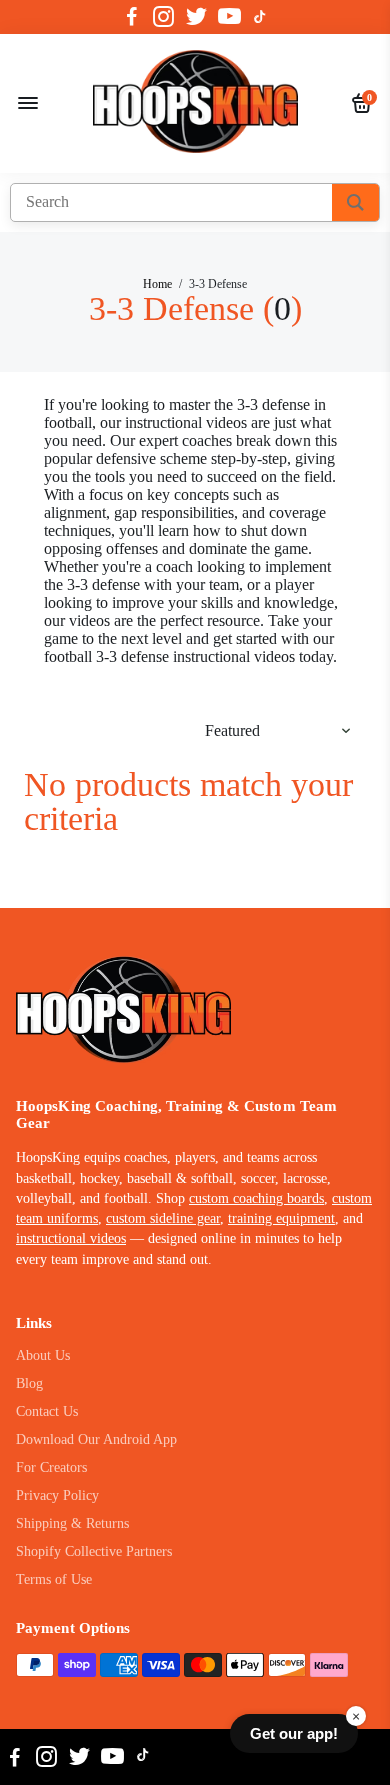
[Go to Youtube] (229, 17)
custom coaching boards (256, 1198)
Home (157, 284)
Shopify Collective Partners (94, 1551)
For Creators (51, 1467)
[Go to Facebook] (132, 17)
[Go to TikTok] (260, 17)
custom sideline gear (163, 1218)
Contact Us (47, 1411)
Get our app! (294, 1733)
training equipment (281, 1218)
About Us (43, 1355)
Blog (29, 1383)
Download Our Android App (96, 1439)
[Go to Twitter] (196, 17)
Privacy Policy (57, 1495)
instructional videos (71, 1238)
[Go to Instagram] (163, 17)
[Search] (355, 202)
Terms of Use (54, 1579)
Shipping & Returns (72, 1523)
